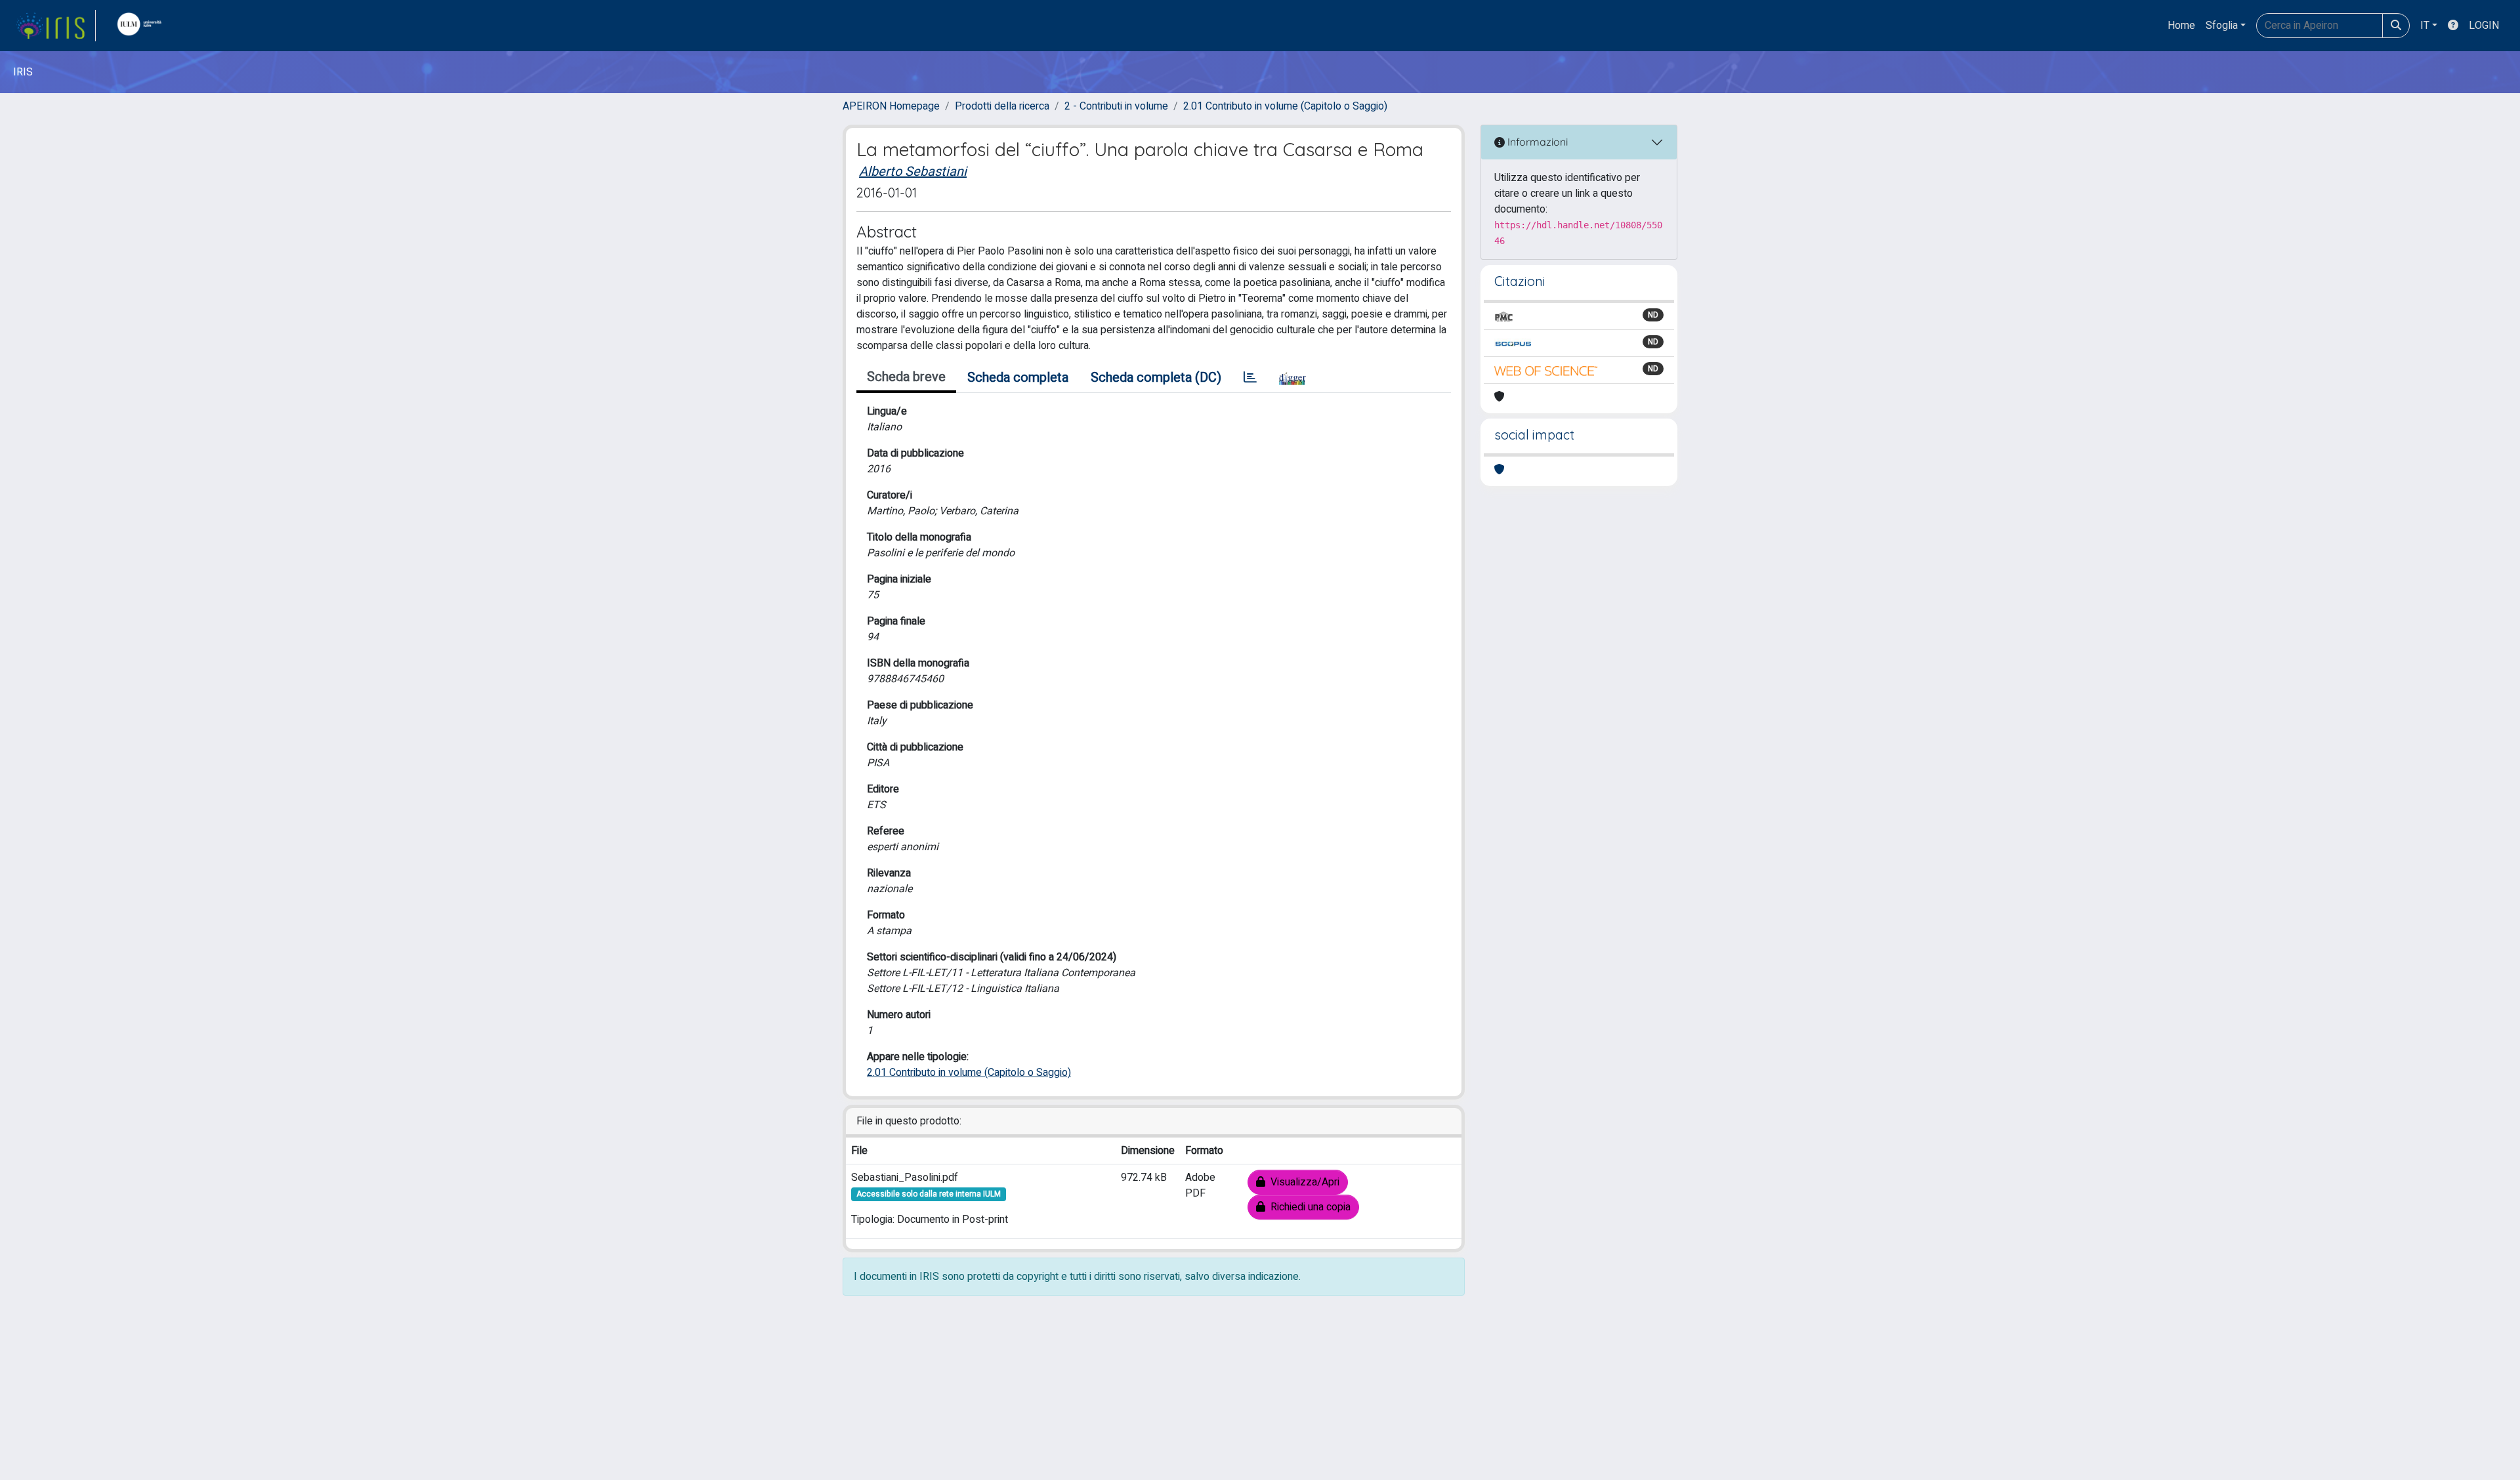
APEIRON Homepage (891, 106)
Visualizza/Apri (1302, 1182)
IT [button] (2425, 26)
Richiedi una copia (1308, 1207)
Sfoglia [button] (2222, 26)
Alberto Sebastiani (913, 172)
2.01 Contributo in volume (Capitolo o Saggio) (1285, 106)
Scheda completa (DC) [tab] (1156, 378)
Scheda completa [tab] (1018, 378)
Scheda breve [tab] (906, 377)
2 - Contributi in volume (1116, 106)
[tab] (1250, 378)
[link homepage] (56, 26)
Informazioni (1536, 142)
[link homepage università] (142, 26)
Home (2181, 26)
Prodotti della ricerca (1002, 106)
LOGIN (2484, 26)
